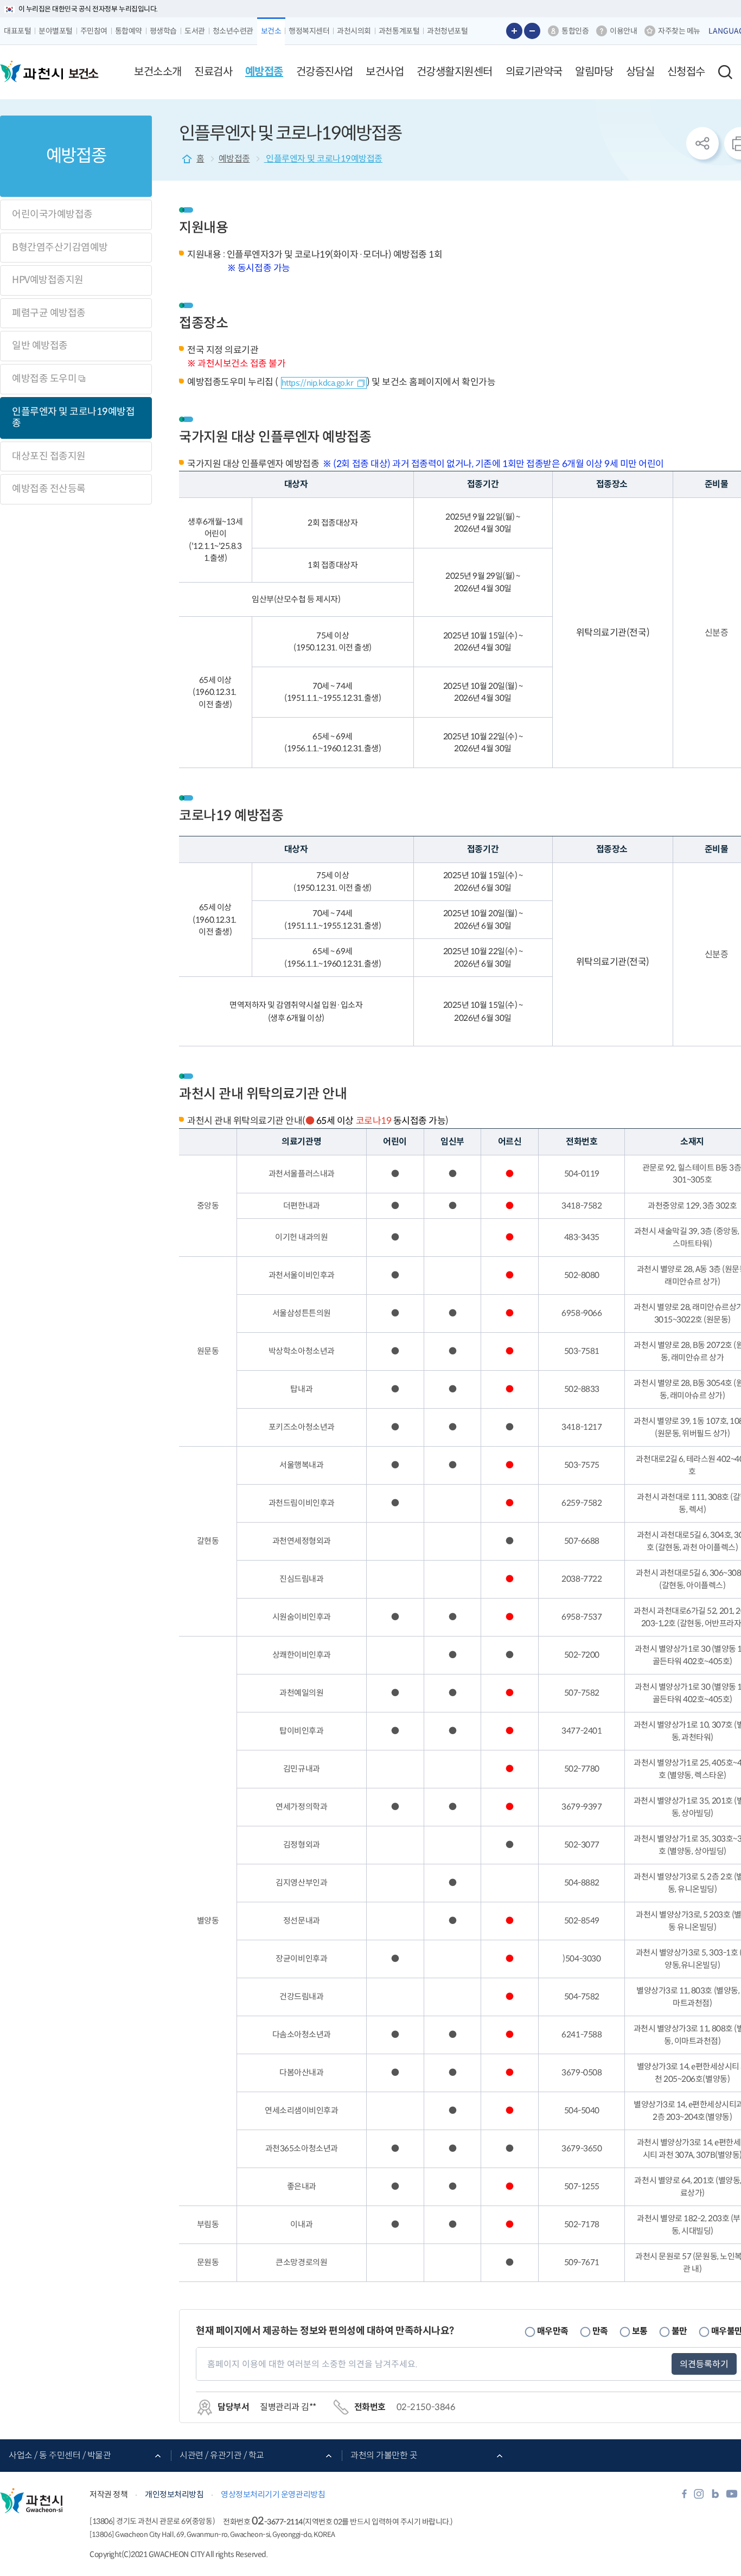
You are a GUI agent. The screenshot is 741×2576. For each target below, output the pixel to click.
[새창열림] (684, 2497)
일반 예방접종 (40, 346)
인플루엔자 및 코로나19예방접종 (73, 418)
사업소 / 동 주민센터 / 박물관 (60, 2455)
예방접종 (234, 159)
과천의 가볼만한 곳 (384, 2455)
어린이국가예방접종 (52, 214)
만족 (600, 2331)
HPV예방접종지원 (48, 280)
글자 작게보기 (532, 31)
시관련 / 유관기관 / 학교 (222, 2455)
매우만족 (553, 2331)
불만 (679, 2331)
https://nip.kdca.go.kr (317, 383)
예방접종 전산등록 (49, 489)
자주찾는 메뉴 (679, 31)
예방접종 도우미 (45, 379)
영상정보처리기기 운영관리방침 (273, 2494)
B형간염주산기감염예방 (60, 247)
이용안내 (623, 31)
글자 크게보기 (514, 31)
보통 (640, 2331)
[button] (158, 72)
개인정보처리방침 (174, 2494)
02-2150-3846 (426, 2407)
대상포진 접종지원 (49, 456)
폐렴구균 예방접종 (49, 313)
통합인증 (575, 31)
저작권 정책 (108, 2494)
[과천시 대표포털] (31, 72)
